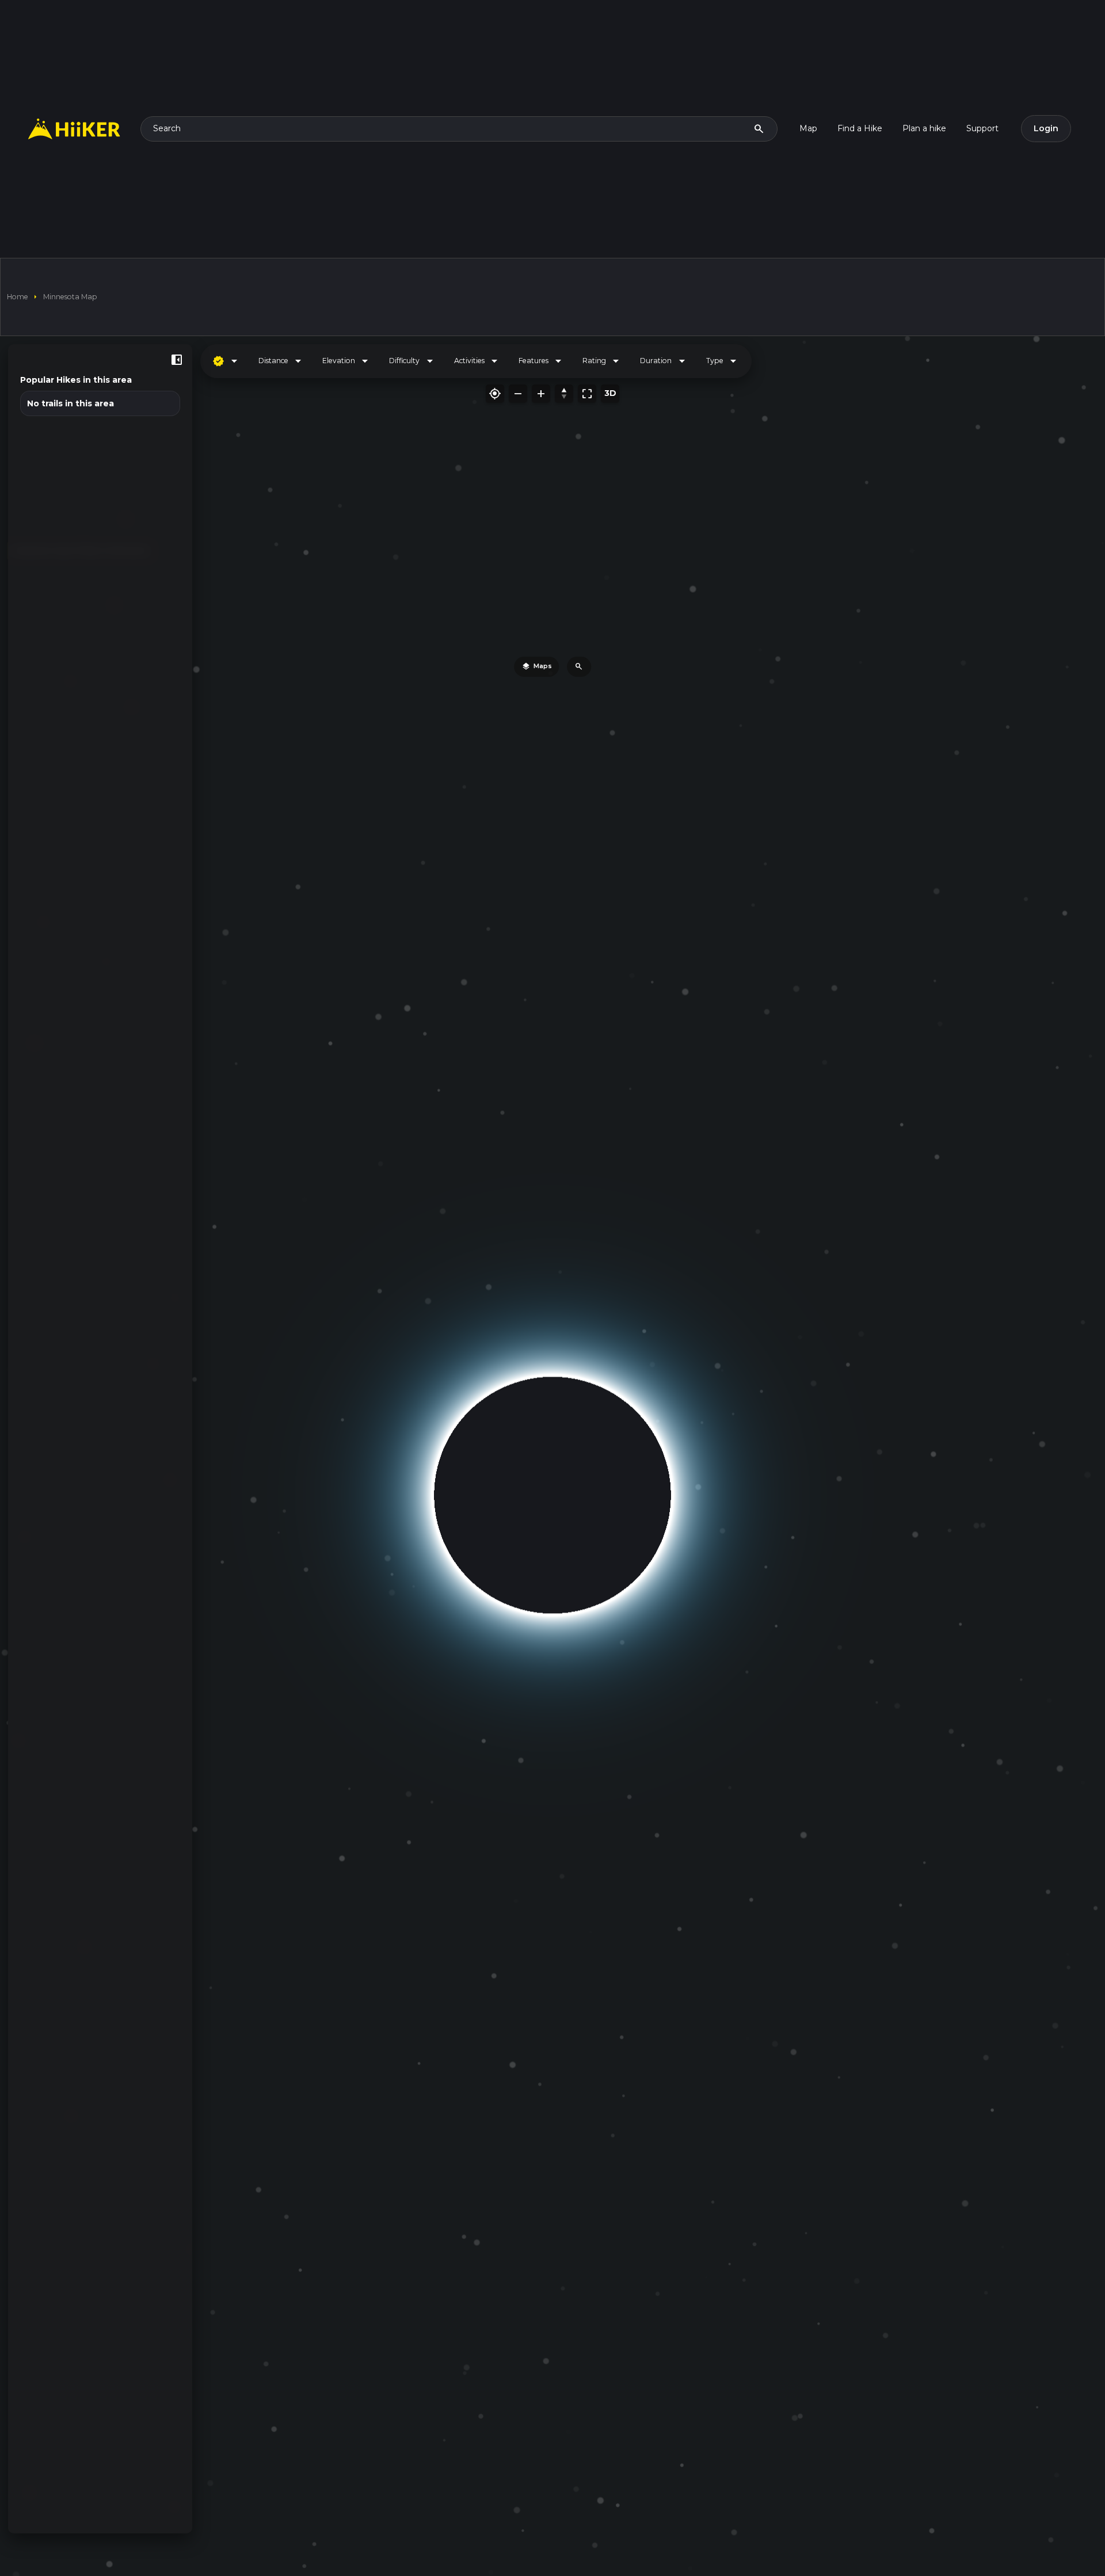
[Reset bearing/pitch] (564, 394)
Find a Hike (860, 128)
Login (1046, 128)
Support (982, 128)
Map (808, 128)
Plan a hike (924, 128)
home (18, 297)
